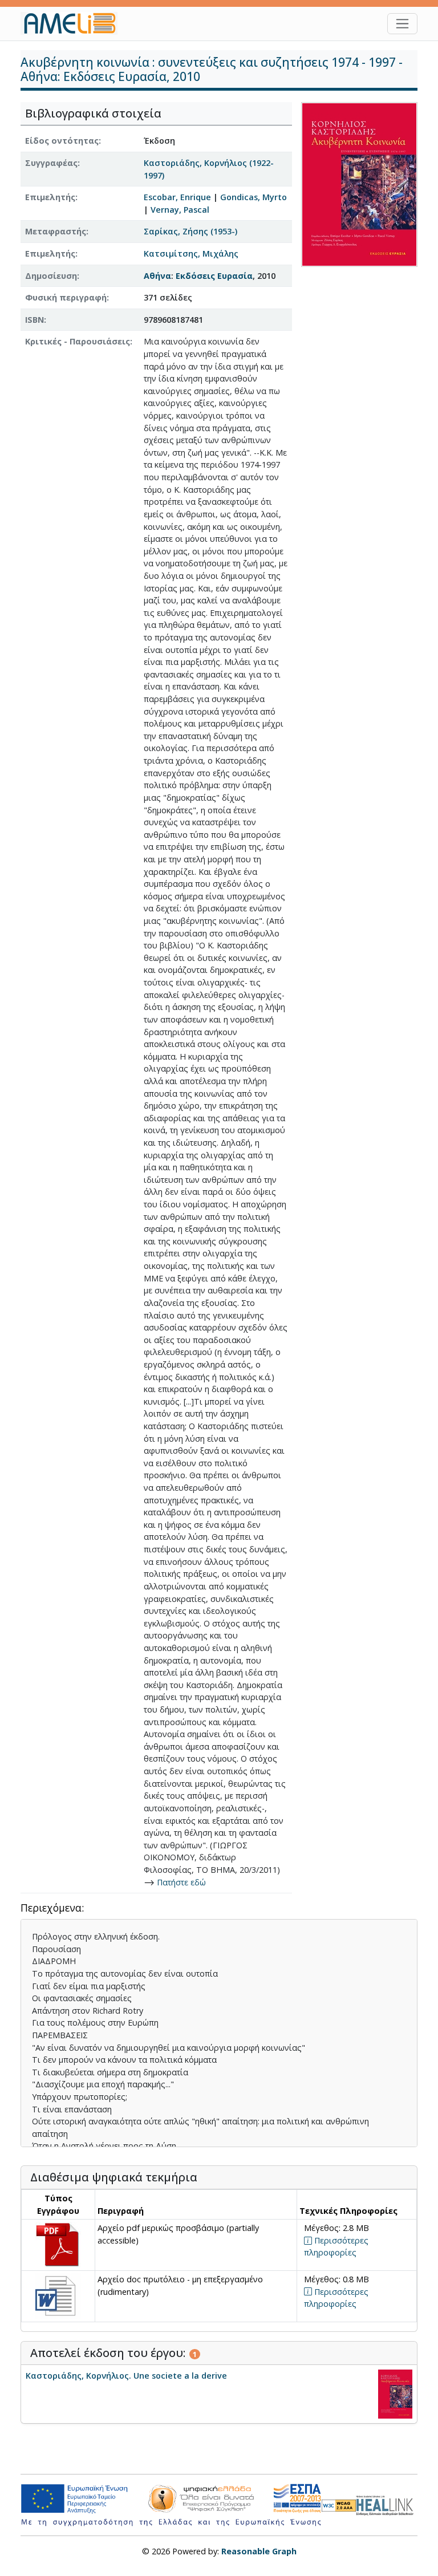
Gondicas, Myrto (254, 197)
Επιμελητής (50, 197)
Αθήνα (157, 276)
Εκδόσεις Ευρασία (214, 276)
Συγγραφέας (51, 163)
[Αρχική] (74, 23)
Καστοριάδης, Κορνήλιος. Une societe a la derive (126, 2376)
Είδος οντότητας (62, 141)
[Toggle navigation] (402, 24)
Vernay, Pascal (180, 210)
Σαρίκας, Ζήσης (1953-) (190, 231)
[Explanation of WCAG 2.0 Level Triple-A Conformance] (339, 2505)
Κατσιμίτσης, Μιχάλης (191, 253)
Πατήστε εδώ (181, 1882)
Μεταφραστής (56, 231)
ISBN (35, 320)
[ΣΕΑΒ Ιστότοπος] (387, 2504)
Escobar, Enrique (177, 197)
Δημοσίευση (51, 276)
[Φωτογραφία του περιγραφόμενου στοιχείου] (359, 184)
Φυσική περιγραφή (66, 297)
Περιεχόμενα (51, 1908)
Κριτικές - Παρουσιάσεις (78, 341)
